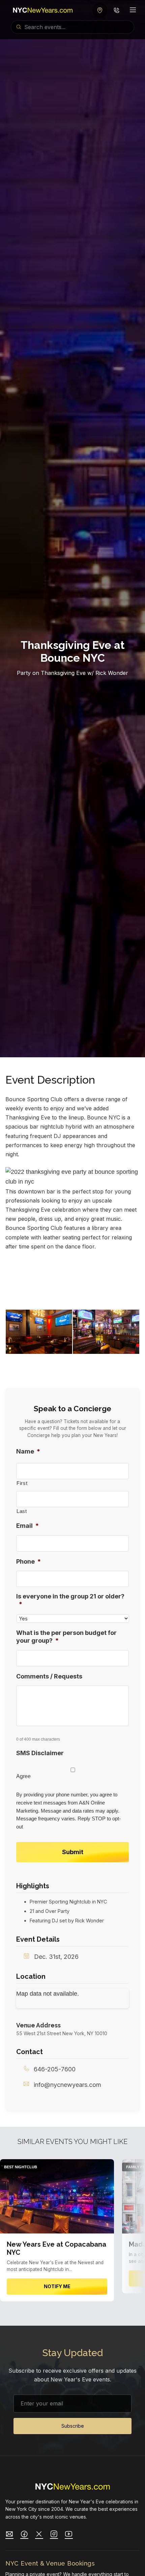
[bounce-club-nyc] (106, 1332)
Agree (23, 1776)
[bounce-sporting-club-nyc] (39, 1332)
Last (22, 1511)
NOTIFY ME (57, 2286)
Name (28, 1451)
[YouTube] (69, 2535)
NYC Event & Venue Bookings (50, 2563)
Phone (28, 1561)
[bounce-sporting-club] (39, 1284)
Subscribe (73, 2426)
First (22, 1483)
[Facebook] (24, 2535)
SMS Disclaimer (40, 1753)
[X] (39, 2535)
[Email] (9, 2535)
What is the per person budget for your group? (66, 1637)
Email (27, 1526)
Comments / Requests (49, 1676)
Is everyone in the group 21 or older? (70, 1600)
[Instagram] (54, 2535)
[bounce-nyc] (106, 1284)
